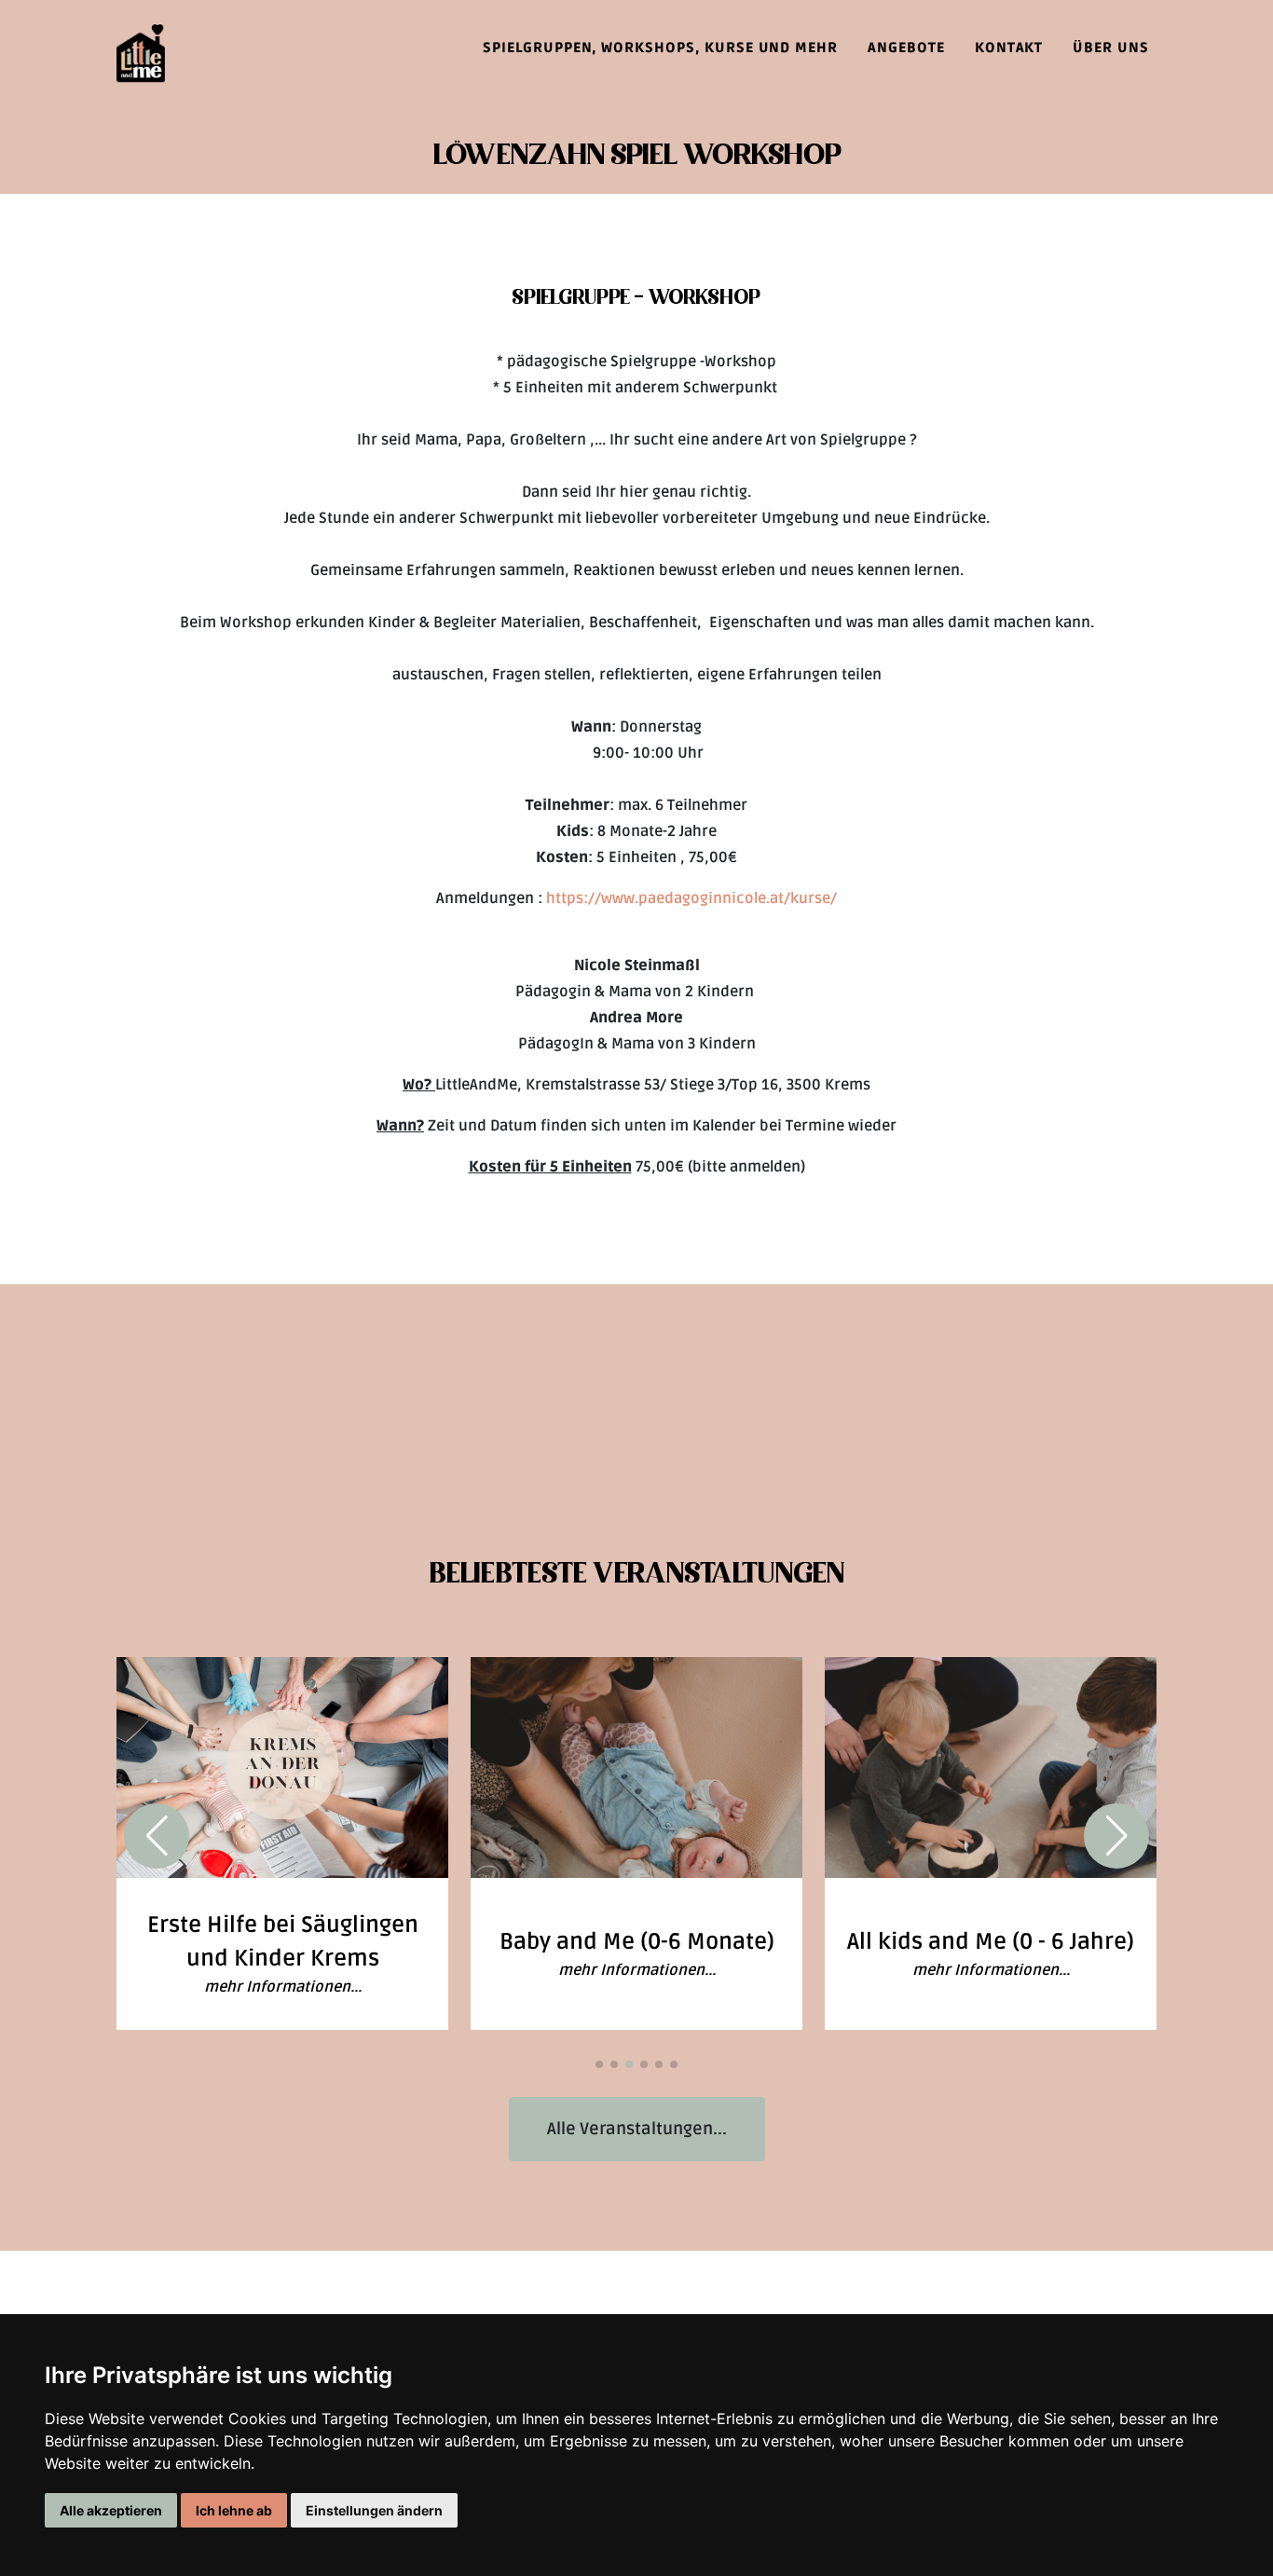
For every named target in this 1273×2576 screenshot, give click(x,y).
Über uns (1111, 48)
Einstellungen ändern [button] (374, 2510)
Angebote (906, 48)
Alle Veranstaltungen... (637, 2129)
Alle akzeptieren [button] (111, 2510)
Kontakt (1009, 48)
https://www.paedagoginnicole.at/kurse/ (691, 898)
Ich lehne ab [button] (234, 2510)
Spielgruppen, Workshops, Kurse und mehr (660, 48)
